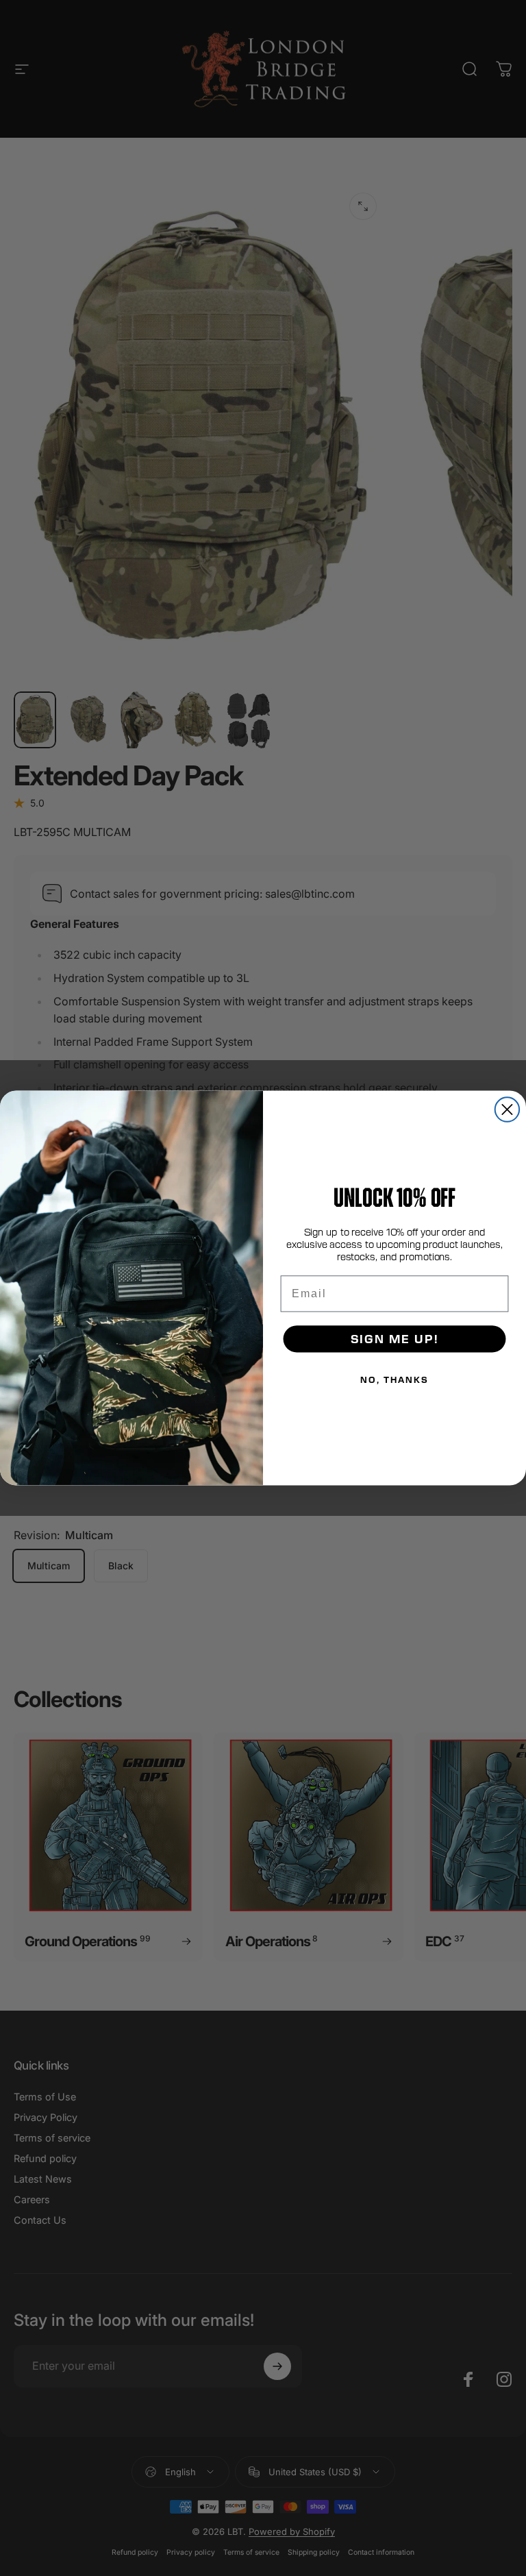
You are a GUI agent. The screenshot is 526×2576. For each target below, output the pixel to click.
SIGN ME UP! (395, 1339)
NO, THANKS (394, 1379)
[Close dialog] (507, 1109)
